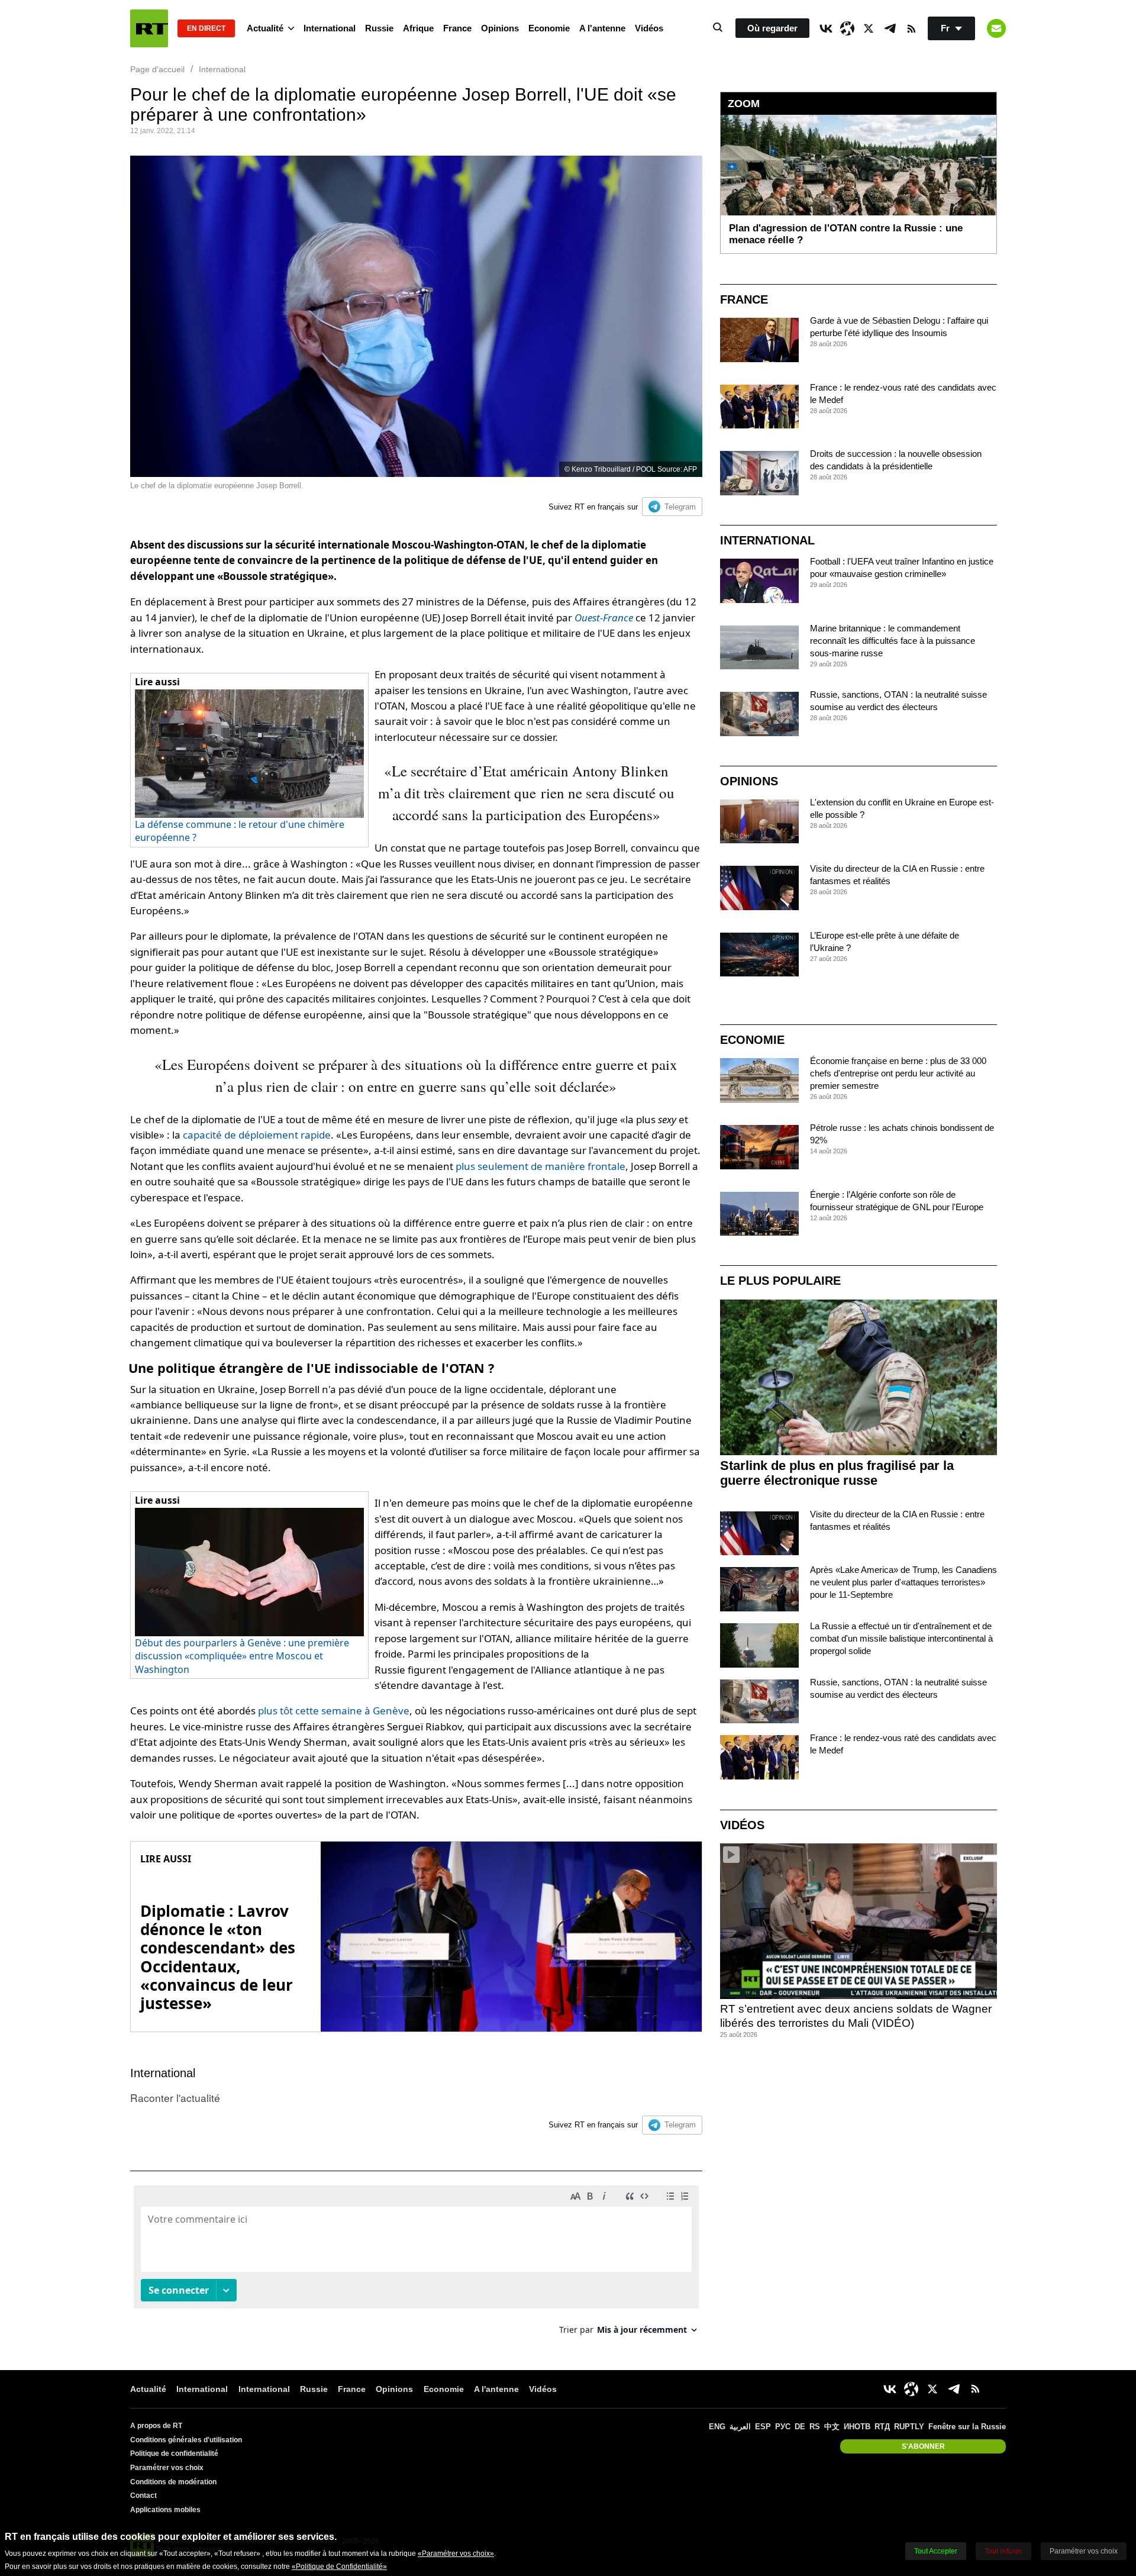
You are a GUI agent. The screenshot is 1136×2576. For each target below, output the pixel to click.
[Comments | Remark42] (416, 2264)
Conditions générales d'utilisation (186, 2440)
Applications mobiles (165, 2510)
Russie (379, 28)
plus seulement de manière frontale (540, 1166)
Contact (143, 2496)
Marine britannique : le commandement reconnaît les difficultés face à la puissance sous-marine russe (893, 641)
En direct (206, 28)
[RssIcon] (911, 28)
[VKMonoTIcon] (826, 28)
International (330, 28)
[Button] (996, 28)
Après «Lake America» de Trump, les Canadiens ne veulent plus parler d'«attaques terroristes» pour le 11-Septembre (903, 1582)
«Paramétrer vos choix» (456, 2554)
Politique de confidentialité (174, 2454)
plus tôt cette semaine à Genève (334, 1711)
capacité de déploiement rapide (257, 1135)
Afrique (418, 28)
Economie (549, 28)
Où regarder (772, 28)
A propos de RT (156, 2426)
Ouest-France (604, 618)
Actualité (265, 28)
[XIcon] (869, 28)
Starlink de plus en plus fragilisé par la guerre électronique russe (837, 1473)
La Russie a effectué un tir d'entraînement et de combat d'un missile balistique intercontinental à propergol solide (901, 1638)
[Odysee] (847, 28)
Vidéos (649, 28)
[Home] (149, 28)
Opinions (500, 28)
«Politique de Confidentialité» (339, 2567)
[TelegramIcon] (890, 28)
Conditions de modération (173, 2482)
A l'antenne (602, 28)
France (457, 28)
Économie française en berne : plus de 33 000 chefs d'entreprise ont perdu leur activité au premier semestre (898, 1073)
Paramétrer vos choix (167, 2468)
